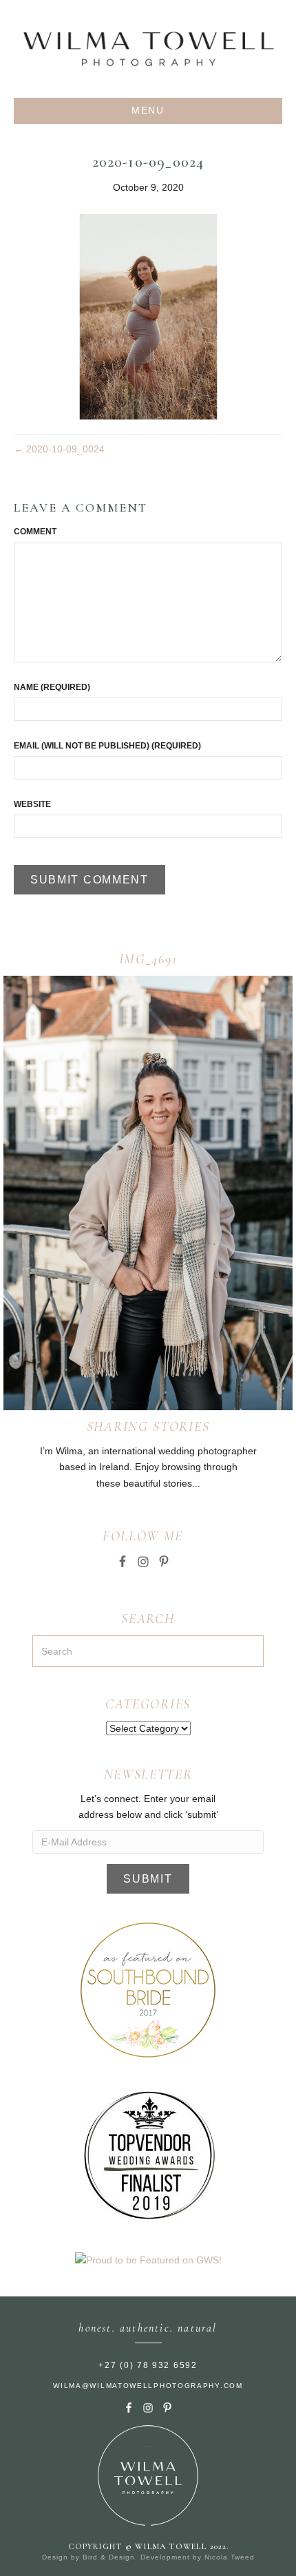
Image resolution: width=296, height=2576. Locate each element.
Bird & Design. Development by (144, 2557)
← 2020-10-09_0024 (59, 449)
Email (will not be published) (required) (107, 746)
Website (32, 804)
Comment (35, 532)
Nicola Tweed (230, 2557)
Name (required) (52, 687)
